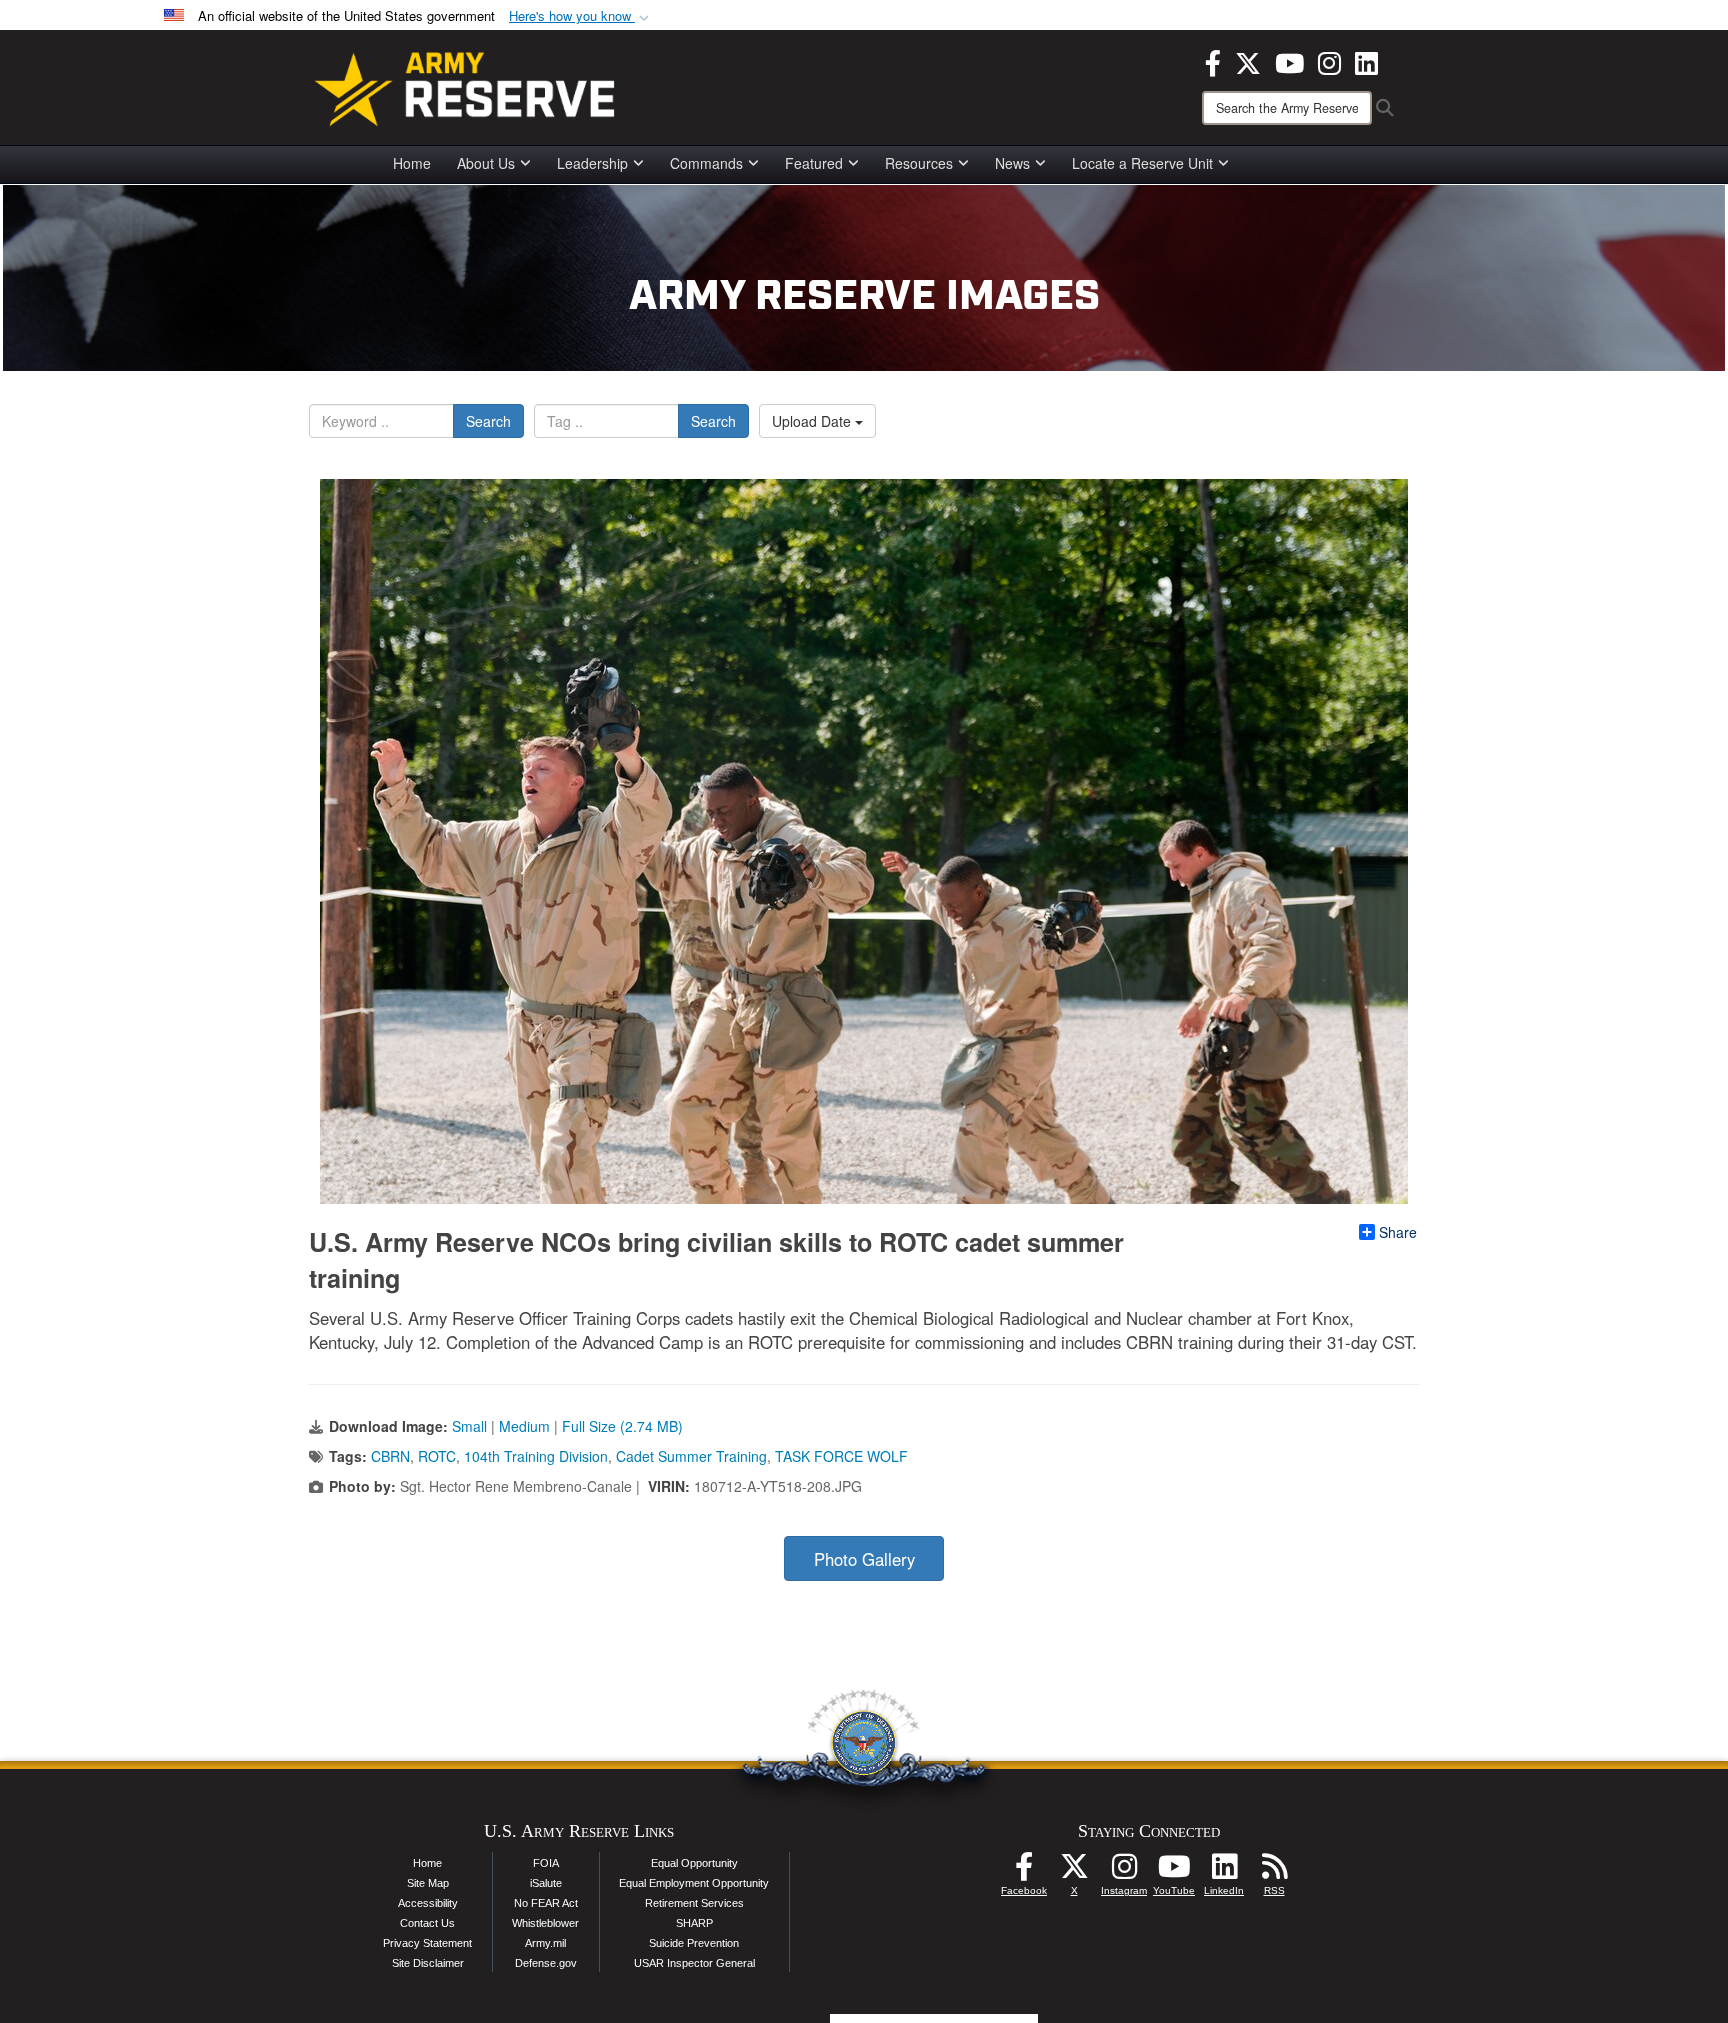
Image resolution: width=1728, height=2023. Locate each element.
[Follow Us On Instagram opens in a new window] (1124, 1872)
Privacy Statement (427, 1943)
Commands (706, 163)
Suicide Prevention (694, 1943)
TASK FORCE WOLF (841, 1456)
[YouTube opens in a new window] (1289, 61)
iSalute (546, 1883)
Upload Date (813, 421)
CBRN (390, 1456)
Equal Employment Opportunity (694, 1883)
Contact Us (427, 1923)
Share (1398, 1232)
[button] (581, 16)
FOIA (546, 1863)
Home (412, 163)
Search (488, 421)
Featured (814, 163)
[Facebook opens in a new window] (1213, 61)
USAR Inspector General (694, 1963)
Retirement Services (694, 1903)
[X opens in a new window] (1248, 61)
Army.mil (545, 1943)
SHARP (694, 1923)
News (1012, 163)
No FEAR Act (546, 1903)
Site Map (428, 1883)
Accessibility (428, 1903)
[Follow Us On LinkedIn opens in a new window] (1224, 1872)
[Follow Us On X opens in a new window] (1074, 1872)
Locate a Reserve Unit (1142, 163)
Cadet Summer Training (691, 1456)
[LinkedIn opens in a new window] (1366, 61)
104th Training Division (536, 1456)
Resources (919, 163)
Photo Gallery (864, 1559)
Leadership (592, 163)
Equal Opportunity (694, 1863)
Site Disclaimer (428, 1963)
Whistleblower (545, 1923)
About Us (486, 163)
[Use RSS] (1274, 1872)
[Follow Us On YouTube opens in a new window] (1174, 1872)
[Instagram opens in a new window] (1329, 61)
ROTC (437, 1456)
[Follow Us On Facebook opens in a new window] (1024, 1872)
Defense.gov (546, 1963)
